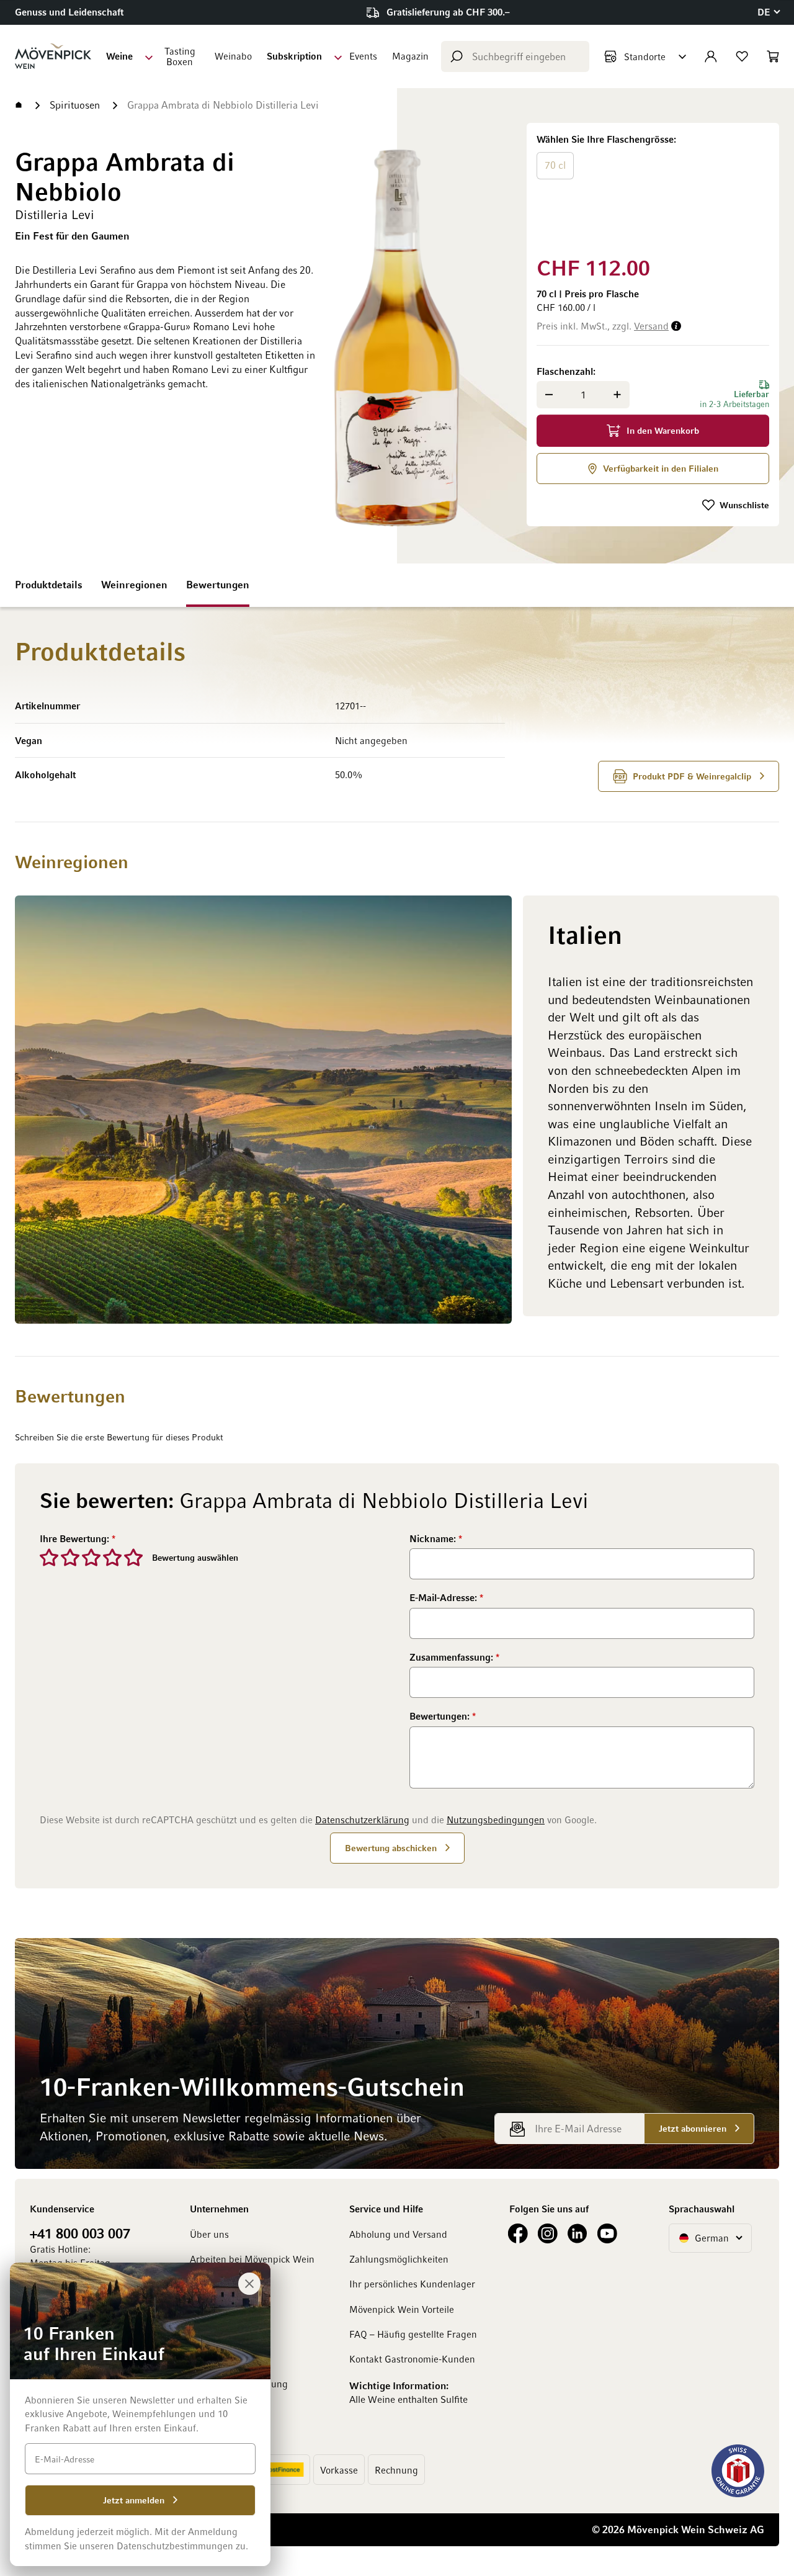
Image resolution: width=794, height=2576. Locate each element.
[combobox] (515, 56)
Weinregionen (134, 585)
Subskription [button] (294, 56)
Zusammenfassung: (453, 1657)
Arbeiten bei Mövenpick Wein (252, 2259)
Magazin (410, 56)
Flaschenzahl (565, 371)
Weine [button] (119, 56)
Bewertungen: (441, 1716)
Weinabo (233, 56)
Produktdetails (49, 585)
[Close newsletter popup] (249, 2284)
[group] (653, 187)
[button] (768, 12)
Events (363, 56)
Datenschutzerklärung (362, 1820)
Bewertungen (218, 585)
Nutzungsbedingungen (496, 1820)
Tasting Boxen (180, 56)
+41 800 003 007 (80, 2233)
